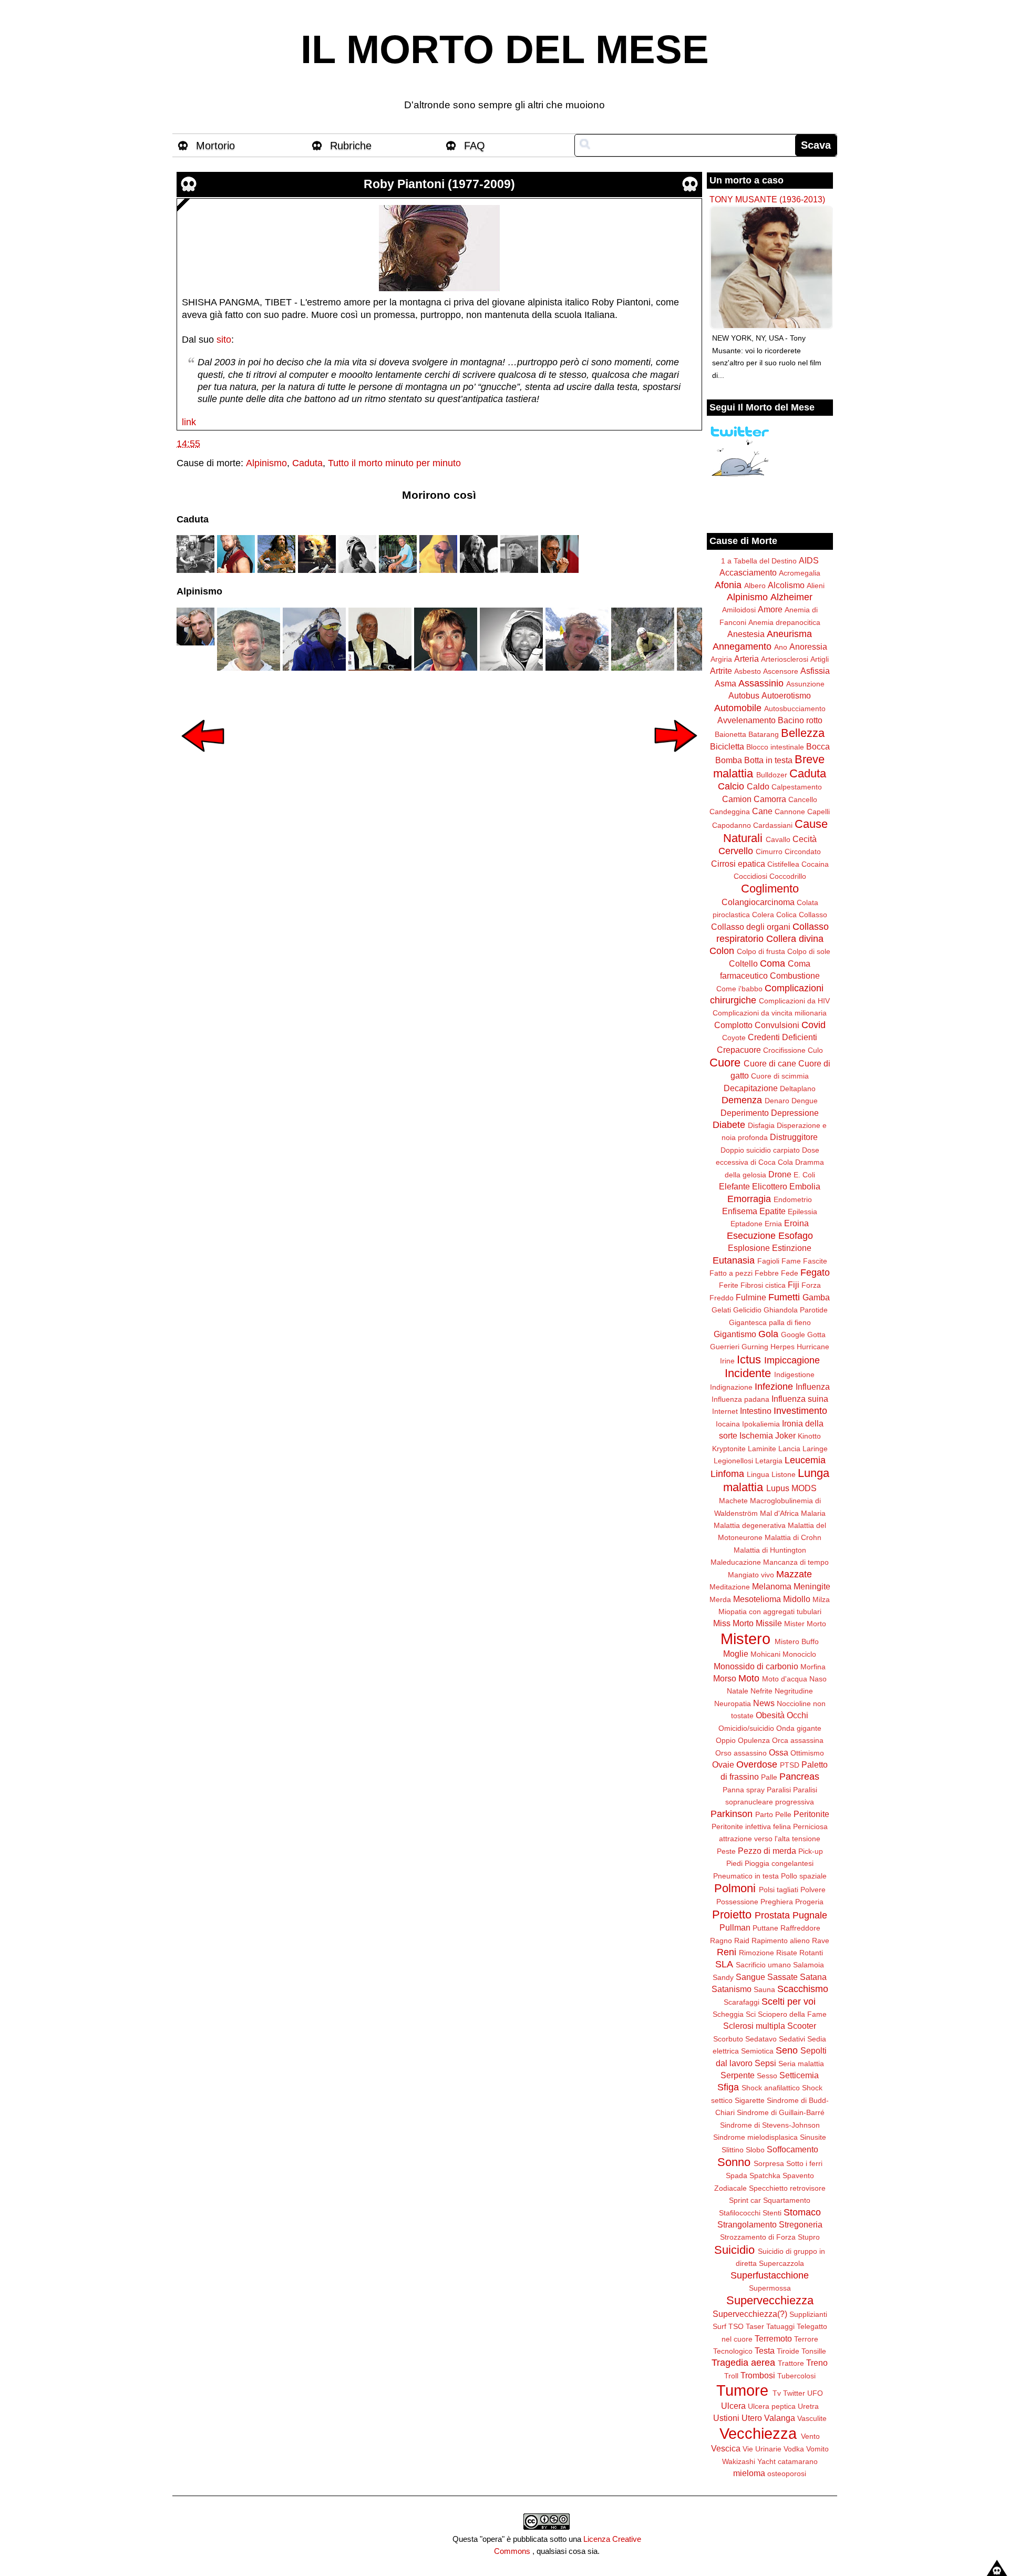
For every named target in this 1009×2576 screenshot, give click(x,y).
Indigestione (794, 1374)
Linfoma (727, 1474)
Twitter (794, 2393)
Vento (810, 2436)
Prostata (772, 1915)
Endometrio (793, 1199)
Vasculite (812, 2418)
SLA (724, 1964)
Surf (719, 2326)
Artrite (721, 671)
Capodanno (732, 825)
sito (224, 340)
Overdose (757, 1764)
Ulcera (733, 2406)
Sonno (734, 2162)
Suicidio (734, 2250)
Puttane (765, 1928)
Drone (780, 1174)
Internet (725, 1411)
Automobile (738, 708)
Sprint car (745, 2200)
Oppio (726, 1740)
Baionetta (730, 734)
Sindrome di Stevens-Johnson (770, 2125)
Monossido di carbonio (756, 1666)
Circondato (803, 851)
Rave (821, 1941)
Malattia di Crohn (793, 1537)
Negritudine (794, 1691)
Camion (737, 799)
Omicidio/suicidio (746, 1728)
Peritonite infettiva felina (751, 1826)
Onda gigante (799, 1728)
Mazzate (794, 1574)
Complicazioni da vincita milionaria (770, 1013)
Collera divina (795, 939)
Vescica (726, 2448)
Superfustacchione (770, 2275)
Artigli (820, 659)
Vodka (794, 2449)
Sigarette (750, 2100)
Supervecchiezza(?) (750, 2314)
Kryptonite (729, 1449)
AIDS (809, 560)
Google (793, 1335)
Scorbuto (728, 2039)
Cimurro (769, 851)
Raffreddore (800, 1928)
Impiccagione (792, 1360)
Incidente (748, 1373)
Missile (769, 1623)
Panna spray (744, 1790)
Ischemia (756, 1435)
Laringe (815, 1449)
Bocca (818, 746)
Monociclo (799, 1654)
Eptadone (747, 1224)
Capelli (818, 812)
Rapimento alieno (781, 1941)
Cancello (803, 799)
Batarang (764, 734)
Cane (762, 811)
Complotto (733, 1025)
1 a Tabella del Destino (759, 561)
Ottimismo (807, 1753)
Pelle (783, 1814)
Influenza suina (800, 1399)
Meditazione (730, 1587)
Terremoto (773, 2338)
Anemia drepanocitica (784, 622)
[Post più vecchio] (676, 759)
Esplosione (749, 1248)
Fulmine (751, 1297)
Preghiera (777, 1902)
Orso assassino (741, 1753)
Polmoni (735, 1888)
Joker (785, 1435)
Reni (727, 1952)
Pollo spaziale (804, 1876)
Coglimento (770, 889)
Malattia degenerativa (750, 1525)
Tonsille (814, 2351)
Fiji (794, 1285)
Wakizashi (739, 2461)
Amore (770, 609)
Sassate (783, 1977)
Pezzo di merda (767, 1851)
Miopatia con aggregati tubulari (770, 1612)
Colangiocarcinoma (758, 902)
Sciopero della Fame (792, 2014)
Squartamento (787, 2200)
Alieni (816, 586)
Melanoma (772, 1586)
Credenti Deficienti (783, 1037)
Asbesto (748, 671)
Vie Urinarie (762, 2449)
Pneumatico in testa (746, 1876)
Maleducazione (736, 1562)
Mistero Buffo (797, 1641)
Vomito (817, 2449)
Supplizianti (808, 2314)
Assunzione (805, 684)
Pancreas (799, 1777)
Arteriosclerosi (785, 659)
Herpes (783, 1347)
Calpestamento (797, 787)
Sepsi (765, 2063)
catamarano (798, 2461)
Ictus (749, 1359)
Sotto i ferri (804, 2163)
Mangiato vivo (751, 1575)
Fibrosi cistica (763, 1285)
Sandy (723, 1977)
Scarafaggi (742, 2002)
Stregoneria (801, 2224)
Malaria (813, 1513)
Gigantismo (735, 1334)
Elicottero (770, 1186)
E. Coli (804, 1175)
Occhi (797, 1715)
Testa (765, 2351)
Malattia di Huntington (770, 1550)
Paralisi (779, 1790)
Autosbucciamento (795, 709)
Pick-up (811, 1851)
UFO (815, 2393)
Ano (781, 647)
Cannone (790, 812)
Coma (773, 963)
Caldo (758, 786)
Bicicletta (727, 746)
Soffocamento (792, 2149)
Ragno (721, 1941)
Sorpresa (769, 2163)
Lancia (789, 1449)
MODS (804, 1488)
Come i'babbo (739, 989)
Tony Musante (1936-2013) (767, 199)
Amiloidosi (739, 610)
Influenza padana (740, 1399)
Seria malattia (801, 2064)
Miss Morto (733, 1623)
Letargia (769, 1461)
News (764, 1703)
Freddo (722, 1298)
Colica (786, 915)
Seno (787, 2050)
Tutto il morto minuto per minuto (394, 463)
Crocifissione (784, 1050)
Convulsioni (777, 1025)
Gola (768, 1334)
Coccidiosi (750, 876)
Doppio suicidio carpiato (760, 1150)
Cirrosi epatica (738, 864)
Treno (817, 2363)
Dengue (805, 1101)
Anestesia (746, 634)
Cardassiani (773, 825)
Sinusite (813, 2137)
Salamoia (809, 1965)
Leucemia (805, 1460)
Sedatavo (761, 2039)
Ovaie (723, 1764)
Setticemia (799, 2075)
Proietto (732, 1915)
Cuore (725, 1063)
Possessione (737, 1902)
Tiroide (788, 2351)
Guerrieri (725, 1347)
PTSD (790, 1765)
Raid (742, 1941)
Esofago (796, 1236)
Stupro (809, 2237)
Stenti (772, 2213)
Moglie (736, 1654)
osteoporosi (787, 2474)
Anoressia (808, 646)
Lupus (778, 1488)
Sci (751, 2014)
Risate (787, 1953)
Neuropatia (733, 1703)
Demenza (742, 1100)
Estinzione (792, 1248)
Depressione (795, 1113)
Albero (755, 586)
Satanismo (732, 1989)
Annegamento (742, 646)
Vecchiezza (758, 2434)
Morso (725, 1678)
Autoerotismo (786, 695)
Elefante (734, 1186)
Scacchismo (803, 1989)
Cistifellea (783, 864)
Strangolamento (747, 2224)
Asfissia (815, 671)
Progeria (809, 1902)
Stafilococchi (740, 2213)
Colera (763, 915)
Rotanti (811, 1953)
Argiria (721, 659)
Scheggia (728, 2014)
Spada (737, 2175)
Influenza (813, 1387)
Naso (818, 1679)
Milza (821, 1599)
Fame (791, 1261)
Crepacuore (739, 1050)
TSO (736, 2326)
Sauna (764, 1989)
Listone (784, 1474)
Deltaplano (798, 1089)
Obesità (770, 1715)
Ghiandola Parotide (796, 1310)
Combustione (795, 976)
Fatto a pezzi (731, 1273)
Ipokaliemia (761, 1424)
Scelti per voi (789, 2002)
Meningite (812, 1586)
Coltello (743, 963)
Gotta (816, 1335)
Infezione (774, 1387)
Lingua (758, 1474)
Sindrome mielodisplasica (755, 2137)
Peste (726, 1851)
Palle (769, 1777)
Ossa (779, 1752)
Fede (790, 1273)
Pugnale (810, 1915)
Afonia (728, 585)
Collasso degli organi (751, 927)
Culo (815, 1050)
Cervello (736, 851)
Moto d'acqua (785, 1679)
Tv (777, 2393)
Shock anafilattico (771, 2088)
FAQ (475, 146)
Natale (738, 1691)
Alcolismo (786, 585)
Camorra (770, 799)
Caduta (307, 463)
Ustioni (726, 2418)
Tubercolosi (796, 2376)
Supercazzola (781, 2263)
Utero (752, 2418)
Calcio (731, 786)
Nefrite (761, 1691)
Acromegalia (800, 573)
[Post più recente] (203, 759)
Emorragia (749, 1199)
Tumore (742, 2390)
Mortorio (215, 146)
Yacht (766, 2461)
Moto (749, 1678)
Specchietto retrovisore (787, 2188)
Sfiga (728, 2087)
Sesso (767, 2076)
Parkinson (732, 1814)
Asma (725, 683)
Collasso (813, 915)
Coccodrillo (788, 876)
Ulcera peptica (772, 2406)
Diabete (729, 1125)
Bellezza (803, 733)
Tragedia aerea (743, 2363)
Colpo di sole (809, 951)
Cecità (805, 839)
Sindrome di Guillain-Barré (781, 2112)
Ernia (773, 1224)
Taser (755, 2326)
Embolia (805, 1186)
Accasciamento (748, 572)
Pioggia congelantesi (779, 1863)
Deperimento (745, 1113)
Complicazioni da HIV (794, 1001)
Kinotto (809, 1436)
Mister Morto (805, 1624)
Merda (720, 1599)
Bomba (729, 760)
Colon (722, 951)
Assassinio (761, 683)
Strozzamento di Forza (758, 2237)
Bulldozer (772, 775)
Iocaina (728, 1424)
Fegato (815, 1272)
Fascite (815, 1261)
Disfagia (761, 1125)
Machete (733, 1501)
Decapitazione (751, 1088)
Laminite (762, 1449)
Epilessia (802, 1212)
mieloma (749, 2473)
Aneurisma (789, 634)
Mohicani (765, 1654)
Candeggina (730, 812)
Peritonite (811, 1814)
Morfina (813, 1667)
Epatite (773, 1211)
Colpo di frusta (761, 951)
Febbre (767, 1273)
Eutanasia (734, 1260)
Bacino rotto (800, 720)
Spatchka (765, 2175)
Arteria (747, 659)
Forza (811, 1285)
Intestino (756, 1411)
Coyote (734, 1038)
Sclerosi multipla (754, 2026)
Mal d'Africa (779, 1513)
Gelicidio (747, 1310)
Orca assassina (798, 1740)
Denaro (777, 1101)
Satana (813, 1977)
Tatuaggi (780, 2326)
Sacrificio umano (763, 1965)
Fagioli (768, 1261)
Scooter (802, 2026)
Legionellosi (733, 1461)
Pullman (735, 1927)
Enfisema (740, 1211)
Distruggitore (794, 1137)
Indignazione (731, 1387)
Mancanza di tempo (796, 1562)
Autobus (744, 695)
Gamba (816, 1297)
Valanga (780, 2418)
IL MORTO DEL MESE (505, 49)
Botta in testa (768, 760)
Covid (814, 1025)
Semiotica (757, 2051)
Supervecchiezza (770, 2300)
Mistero (745, 1639)
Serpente (738, 2075)
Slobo (755, 2150)
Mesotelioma (757, 1599)
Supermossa (770, 2288)
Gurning (755, 1347)
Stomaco (802, 2212)
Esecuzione (751, 1236)
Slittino (733, 2150)
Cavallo (778, 839)
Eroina (796, 1223)
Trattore (791, 2363)
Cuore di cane (770, 1063)
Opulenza (754, 1740)
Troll (731, 2376)
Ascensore (781, 671)
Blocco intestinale (775, 747)
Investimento (800, 1411)
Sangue (750, 1977)
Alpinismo (266, 463)
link (189, 422)
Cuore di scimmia (780, 1076)
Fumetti (784, 1297)
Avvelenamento (747, 720)
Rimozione (756, 1953)
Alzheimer (791, 597)
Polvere (813, 1890)
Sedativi (792, 2039)
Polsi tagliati (779, 1890)
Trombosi (758, 2375)
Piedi (734, 1863)
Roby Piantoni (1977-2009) (439, 184)
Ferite (729, 1285)
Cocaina (815, 864)
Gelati (721, 1310)
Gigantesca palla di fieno (770, 1322)
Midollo (797, 1599)
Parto (764, 1814)
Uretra (808, 2406)
